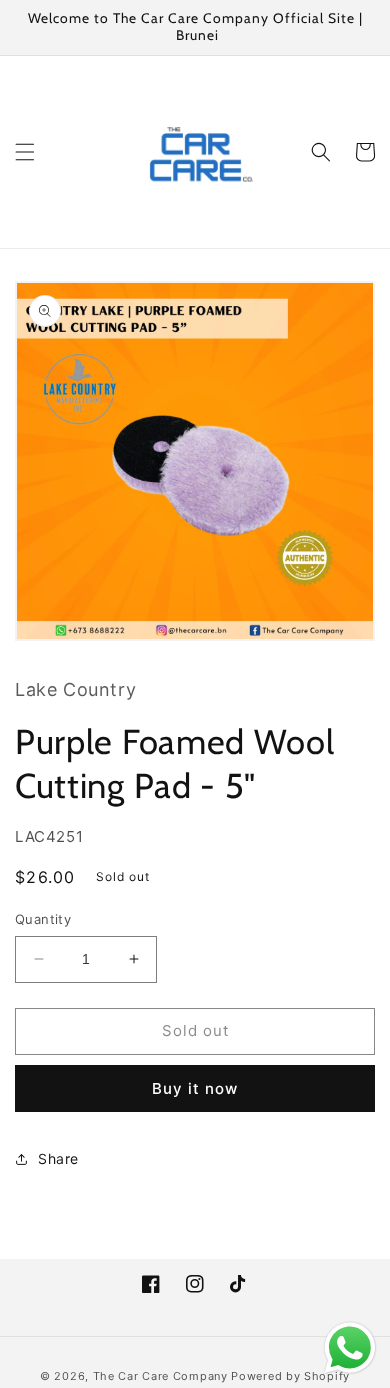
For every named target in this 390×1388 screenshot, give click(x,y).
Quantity (43, 919)
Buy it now (195, 1088)
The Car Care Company (160, 1376)
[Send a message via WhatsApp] (350, 1348)
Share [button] (58, 1158)
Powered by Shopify (290, 1376)
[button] (25, 152)
